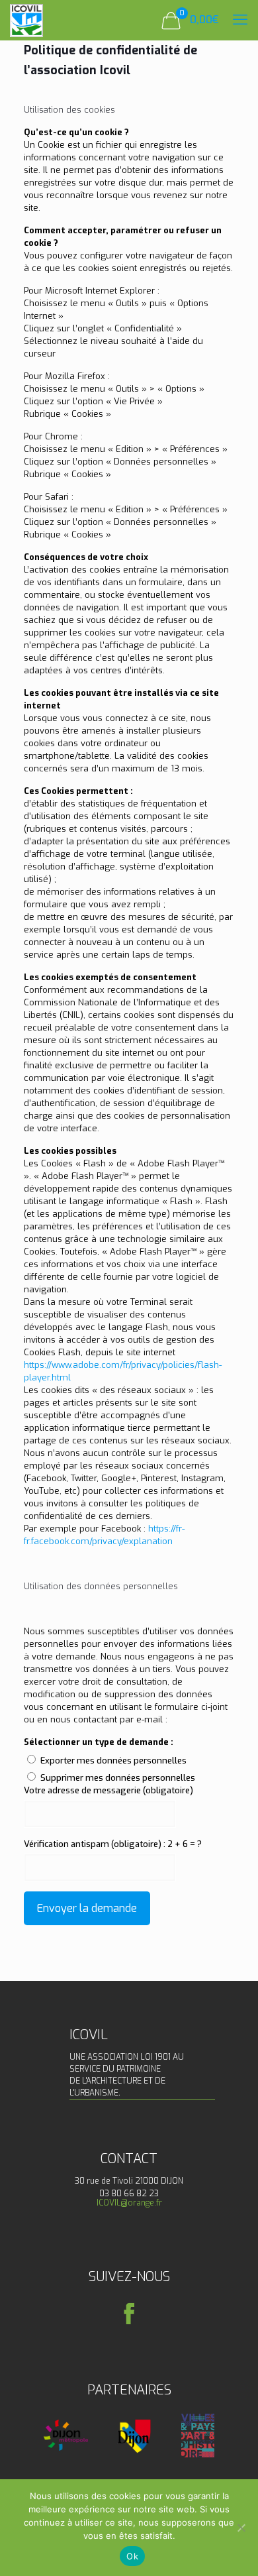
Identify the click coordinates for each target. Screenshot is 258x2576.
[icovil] (26, 20)
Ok (132, 2556)
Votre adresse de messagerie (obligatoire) (108, 1790)
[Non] (241, 2528)
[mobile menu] (240, 20)
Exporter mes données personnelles (113, 1761)
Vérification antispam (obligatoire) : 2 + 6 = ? (113, 1844)
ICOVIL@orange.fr (129, 2203)
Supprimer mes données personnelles (118, 1778)
